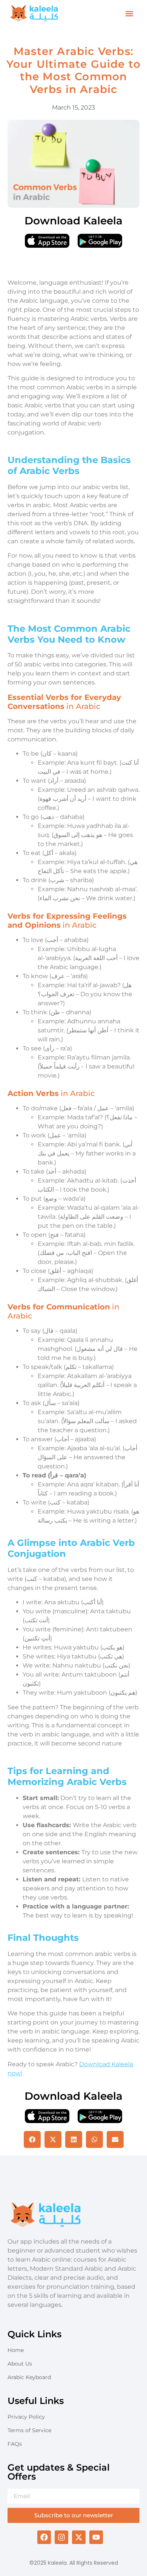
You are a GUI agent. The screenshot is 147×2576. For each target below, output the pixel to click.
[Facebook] (44, 2537)
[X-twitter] (79, 2537)
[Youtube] (96, 2537)
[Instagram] (61, 2537)
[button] (129, 14)
